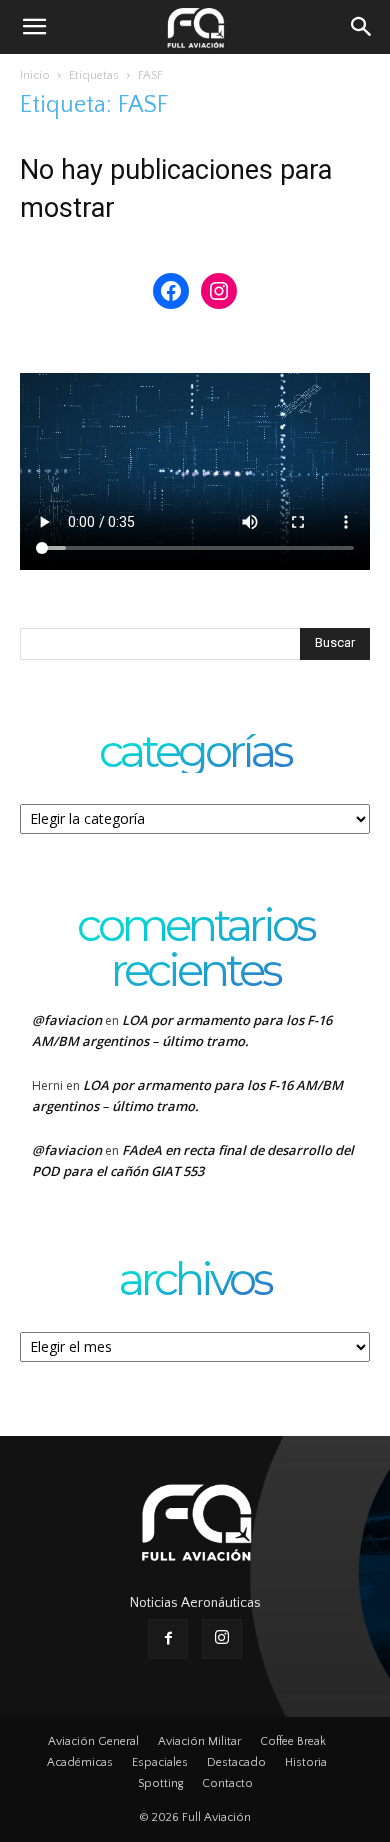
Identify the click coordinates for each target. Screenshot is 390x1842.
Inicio (35, 75)
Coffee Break (293, 1741)
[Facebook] (168, 1639)
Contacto (227, 1783)
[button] (34, 27)
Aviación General (93, 1741)
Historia (306, 1762)
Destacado (236, 1762)
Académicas (80, 1762)
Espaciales (160, 1762)
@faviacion (67, 1020)
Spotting (160, 1783)
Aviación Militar (199, 1741)
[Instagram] (222, 1639)
